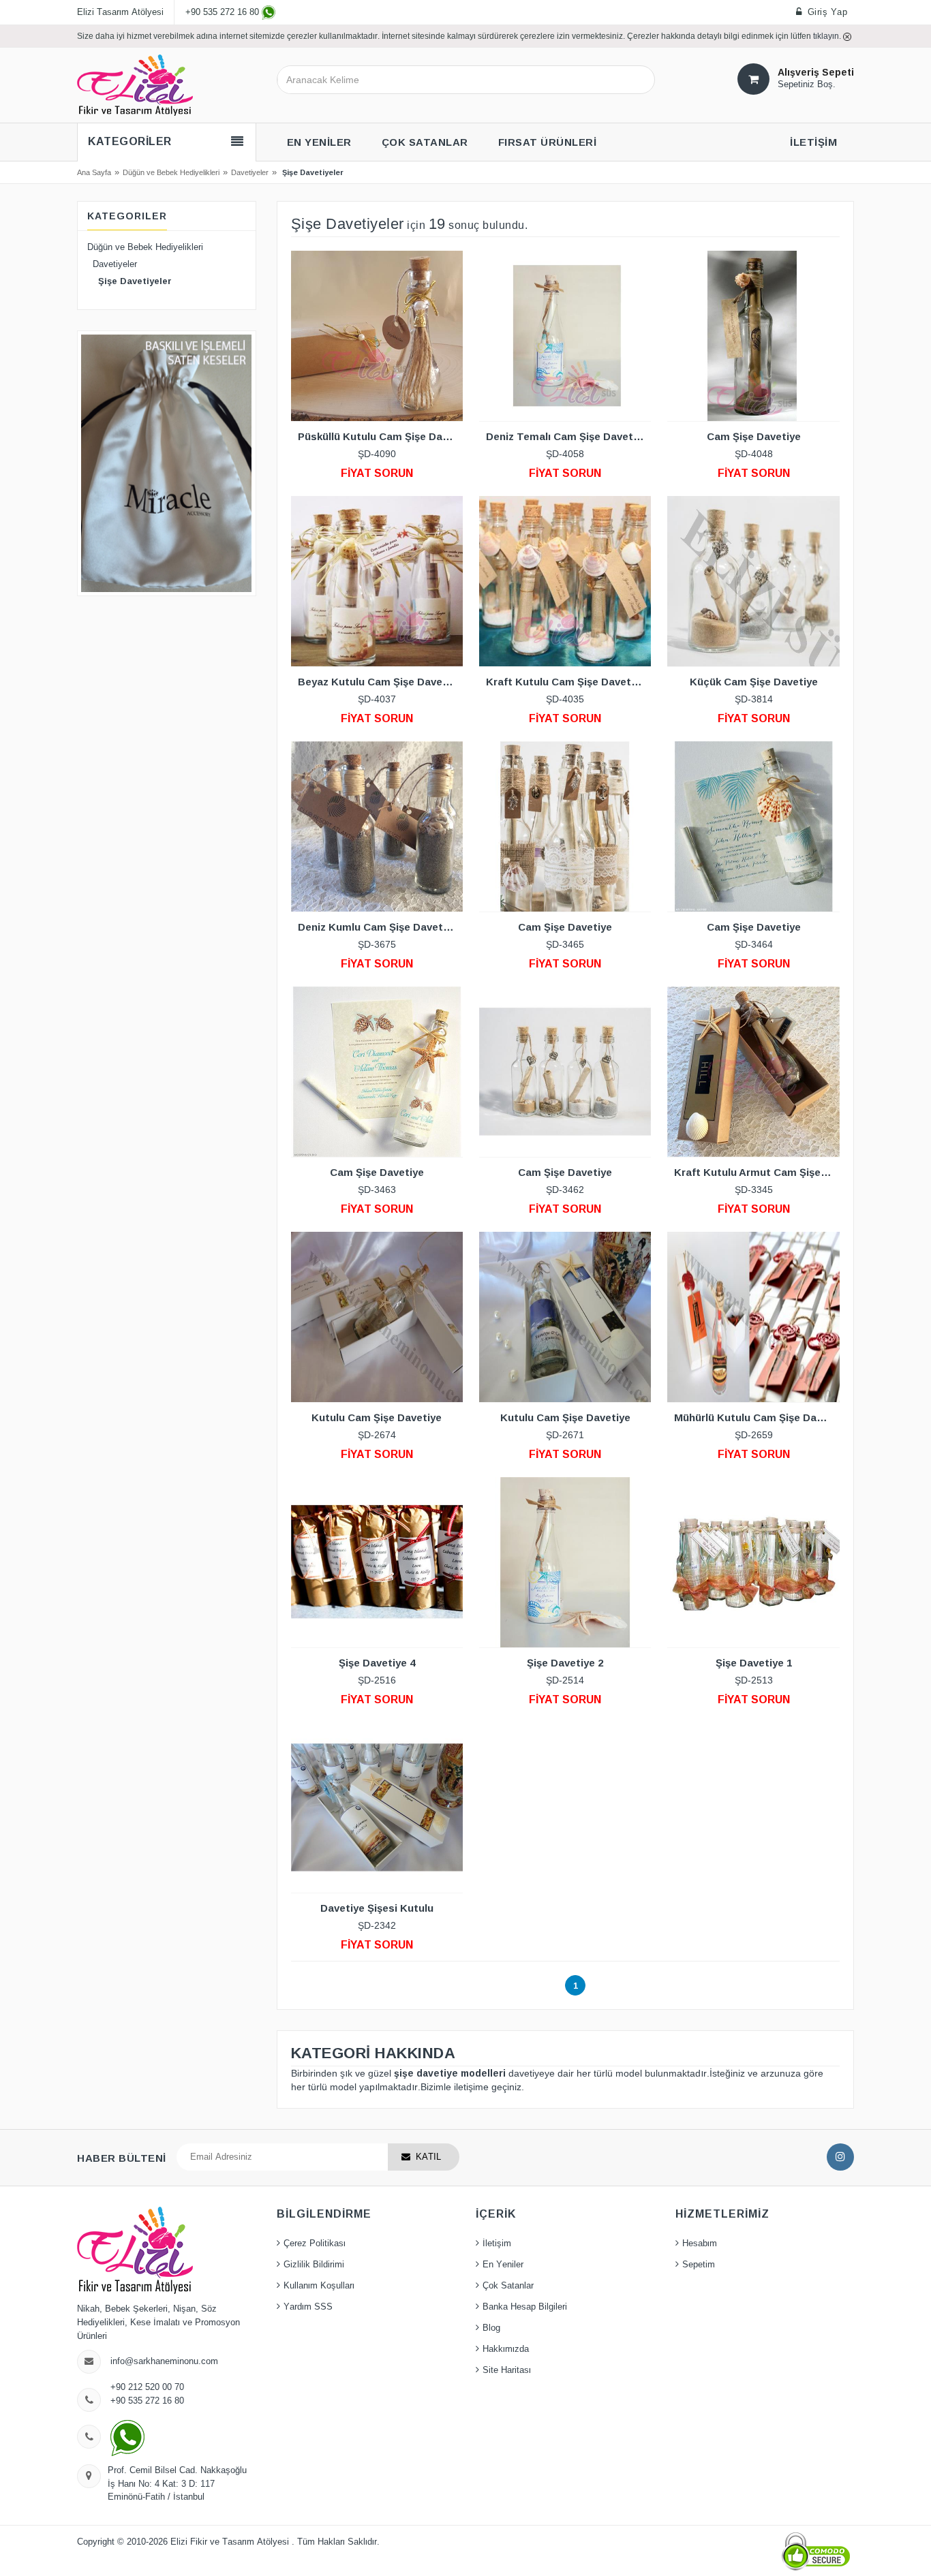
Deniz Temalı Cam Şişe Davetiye (567, 436)
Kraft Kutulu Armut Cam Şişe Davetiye (757, 1172)
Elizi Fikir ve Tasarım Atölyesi (231, 2542)
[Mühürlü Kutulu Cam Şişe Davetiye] (753, 1317)
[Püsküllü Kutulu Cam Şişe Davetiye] (377, 336)
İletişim (497, 2244)
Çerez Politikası (315, 2244)
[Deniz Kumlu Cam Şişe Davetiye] (377, 826)
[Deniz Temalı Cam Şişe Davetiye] (565, 336)
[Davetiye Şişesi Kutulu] (377, 1807)
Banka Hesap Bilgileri (525, 2307)
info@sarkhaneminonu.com (164, 2361)
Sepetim (699, 2265)
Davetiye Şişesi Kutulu (377, 1908)
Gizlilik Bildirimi (314, 2265)
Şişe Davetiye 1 (754, 1663)
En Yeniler (503, 2265)
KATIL (428, 2157)
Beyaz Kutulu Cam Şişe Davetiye (380, 682)
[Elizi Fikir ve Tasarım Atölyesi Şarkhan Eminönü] (135, 84)
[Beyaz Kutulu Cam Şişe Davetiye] (377, 581)
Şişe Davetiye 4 (377, 1663)
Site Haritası (507, 2370)
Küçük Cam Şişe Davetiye (754, 682)
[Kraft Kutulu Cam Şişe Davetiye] (565, 581)
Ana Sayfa (94, 172)
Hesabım (700, 2244)
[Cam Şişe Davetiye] (753, 336)
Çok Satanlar (508, 2286)
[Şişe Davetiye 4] (377, 1562)
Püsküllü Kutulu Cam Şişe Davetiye (380, 436)
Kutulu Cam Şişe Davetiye (377, 1417)
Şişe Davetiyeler (129, 281)
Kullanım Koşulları (319, 2286)
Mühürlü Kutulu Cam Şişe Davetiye (757, 1417)
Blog (491, 2328)
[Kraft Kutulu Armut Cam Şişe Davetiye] (753, 1072)
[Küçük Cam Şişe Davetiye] (753, 581)
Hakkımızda (506, 2349)
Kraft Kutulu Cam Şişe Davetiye (566, 682)
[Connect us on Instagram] (840, 2157)
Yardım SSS (308, 2307)
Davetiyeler (250, 172)
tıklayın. (828, 36)
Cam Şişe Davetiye (754, 436)
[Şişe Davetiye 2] (565, 1562)
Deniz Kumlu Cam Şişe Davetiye (378, 927)
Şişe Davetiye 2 (565, 1663)
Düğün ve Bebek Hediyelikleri (171, 172)
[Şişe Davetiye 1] (753, 1562)
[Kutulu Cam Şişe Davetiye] (377, 1317)
